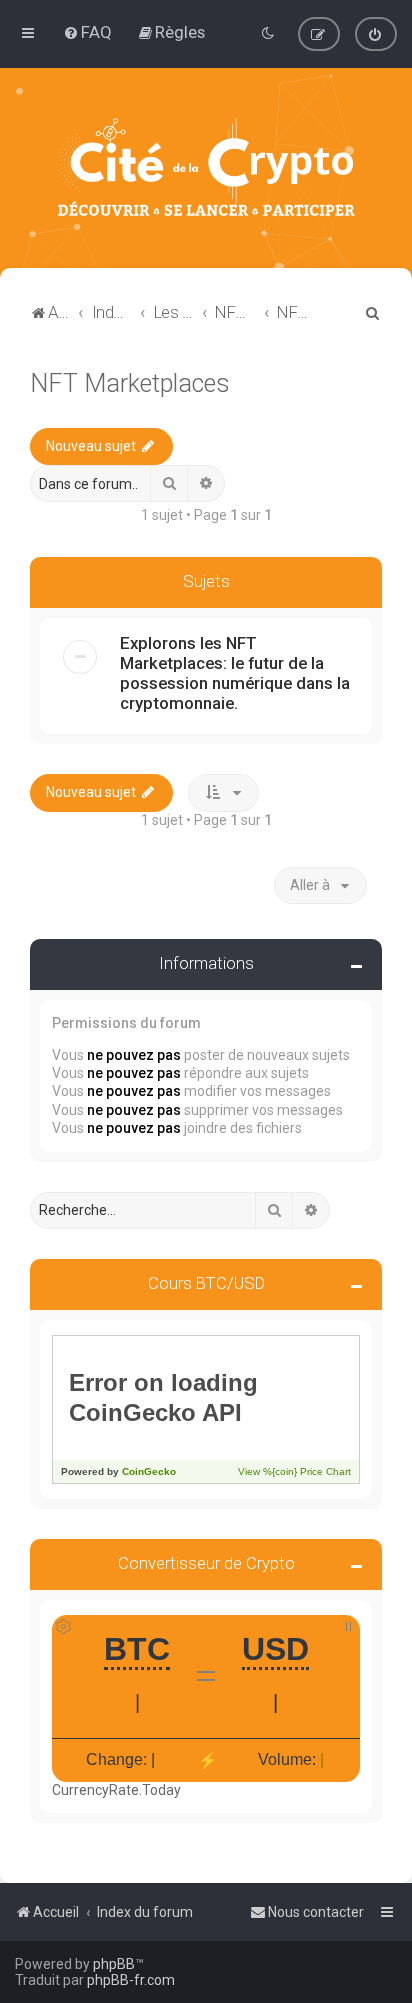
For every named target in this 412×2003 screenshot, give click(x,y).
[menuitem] (87, 32)
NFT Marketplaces (130, 383)
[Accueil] (206, 168)
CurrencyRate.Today (116, 1790)
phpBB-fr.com (131, 1980)
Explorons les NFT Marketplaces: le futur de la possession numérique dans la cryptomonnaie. (235, 673)
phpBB (114, 1964)
